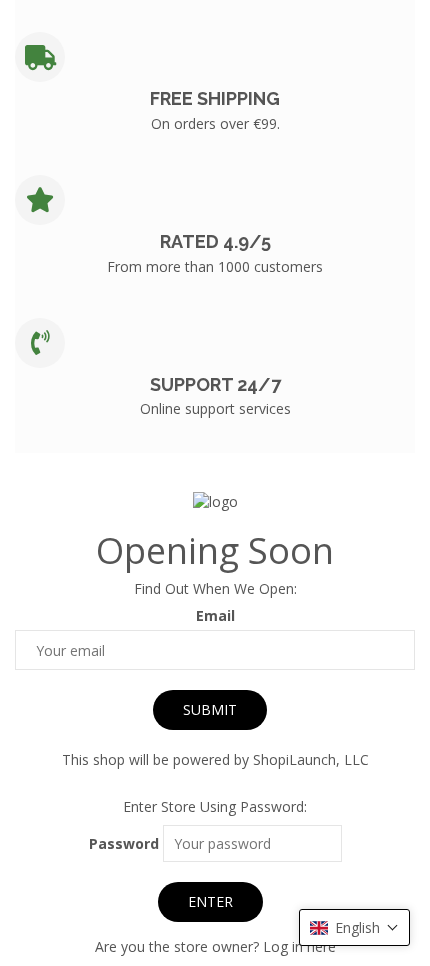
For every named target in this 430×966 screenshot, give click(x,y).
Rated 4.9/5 (215, 241)
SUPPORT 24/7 (215, 384)
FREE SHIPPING (215, 98)
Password (124, 843)
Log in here (299, 946)
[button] (354, 927)
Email (215, 615)
